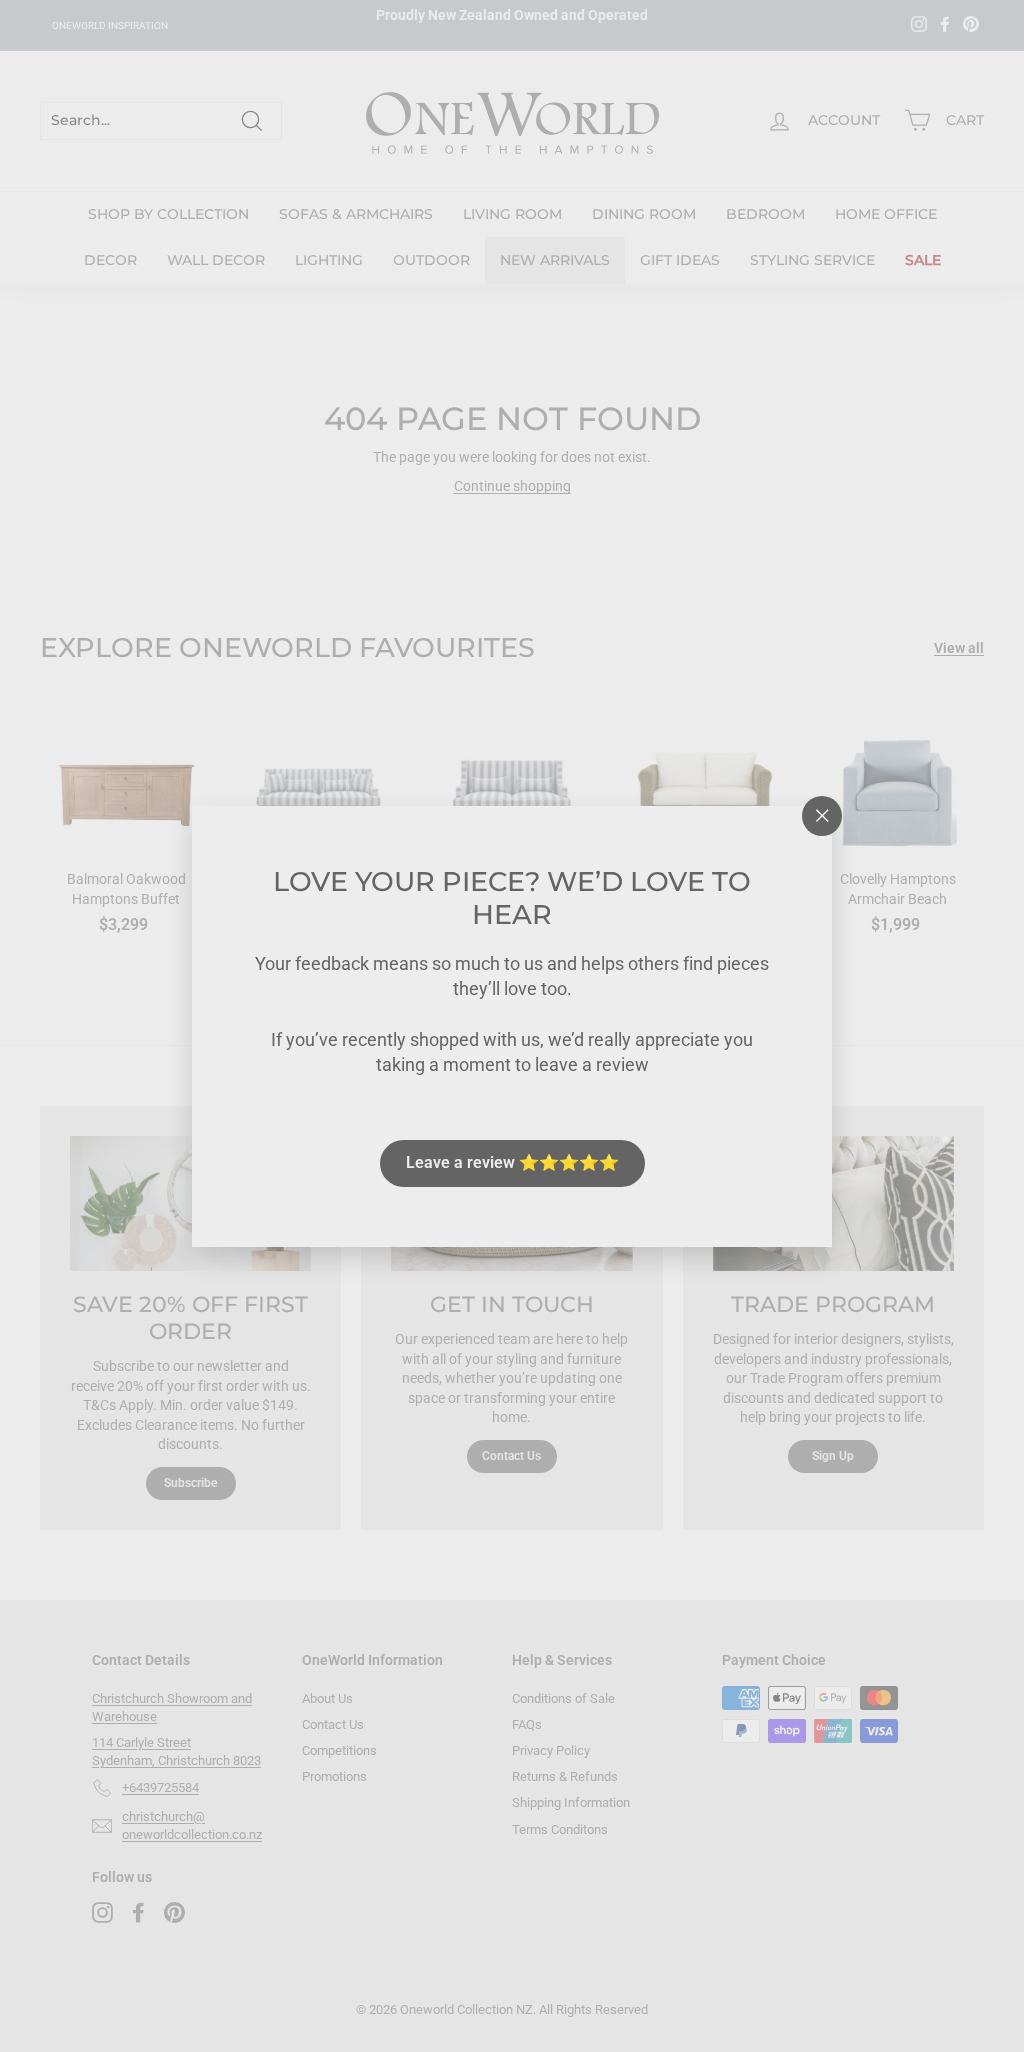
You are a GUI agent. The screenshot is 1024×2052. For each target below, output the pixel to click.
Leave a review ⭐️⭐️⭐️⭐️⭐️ (512, 1162)
